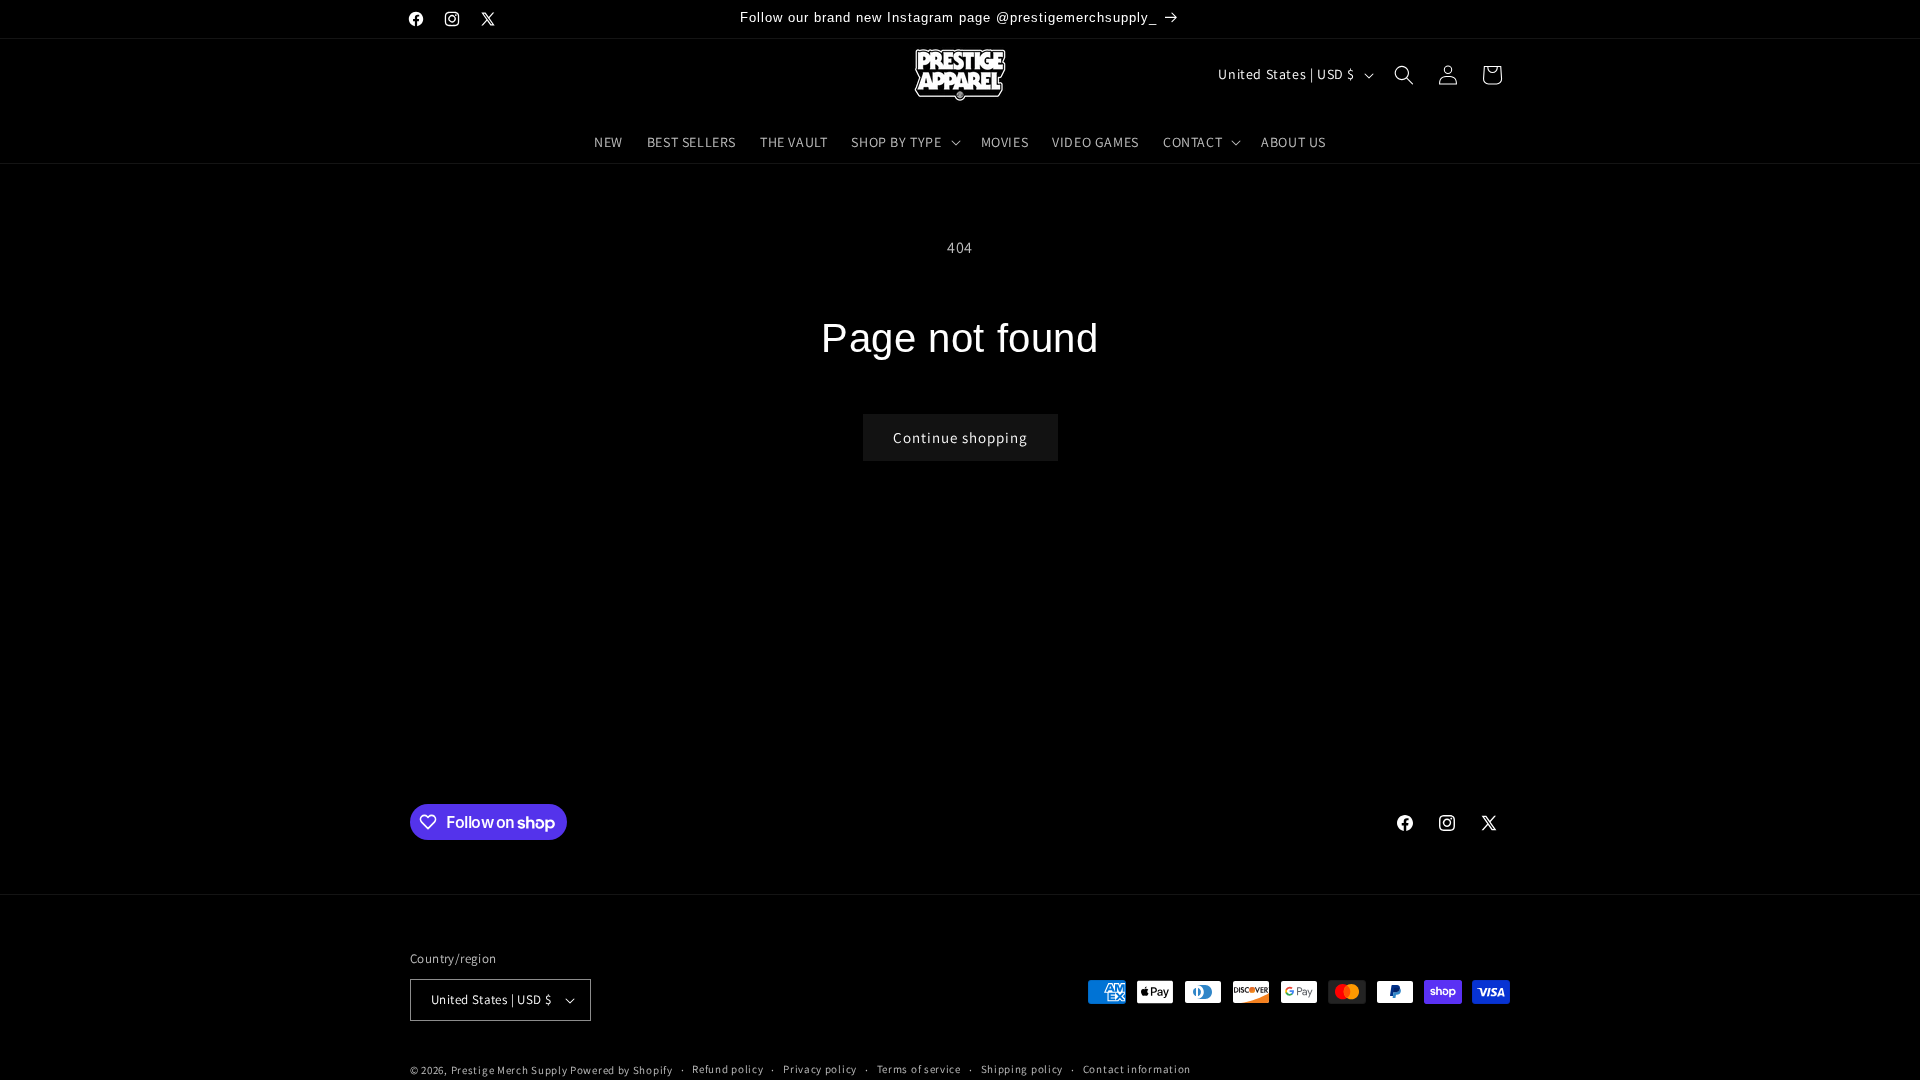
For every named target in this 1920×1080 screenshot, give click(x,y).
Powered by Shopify (621, 1070)
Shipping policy (1022, 1069)
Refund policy (727, 1069)
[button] (903, 142)
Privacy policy (820, 1069)
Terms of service (919, 1069)
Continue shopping (960, 437)
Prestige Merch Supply (509, 1070)
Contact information (1137, 1069)
